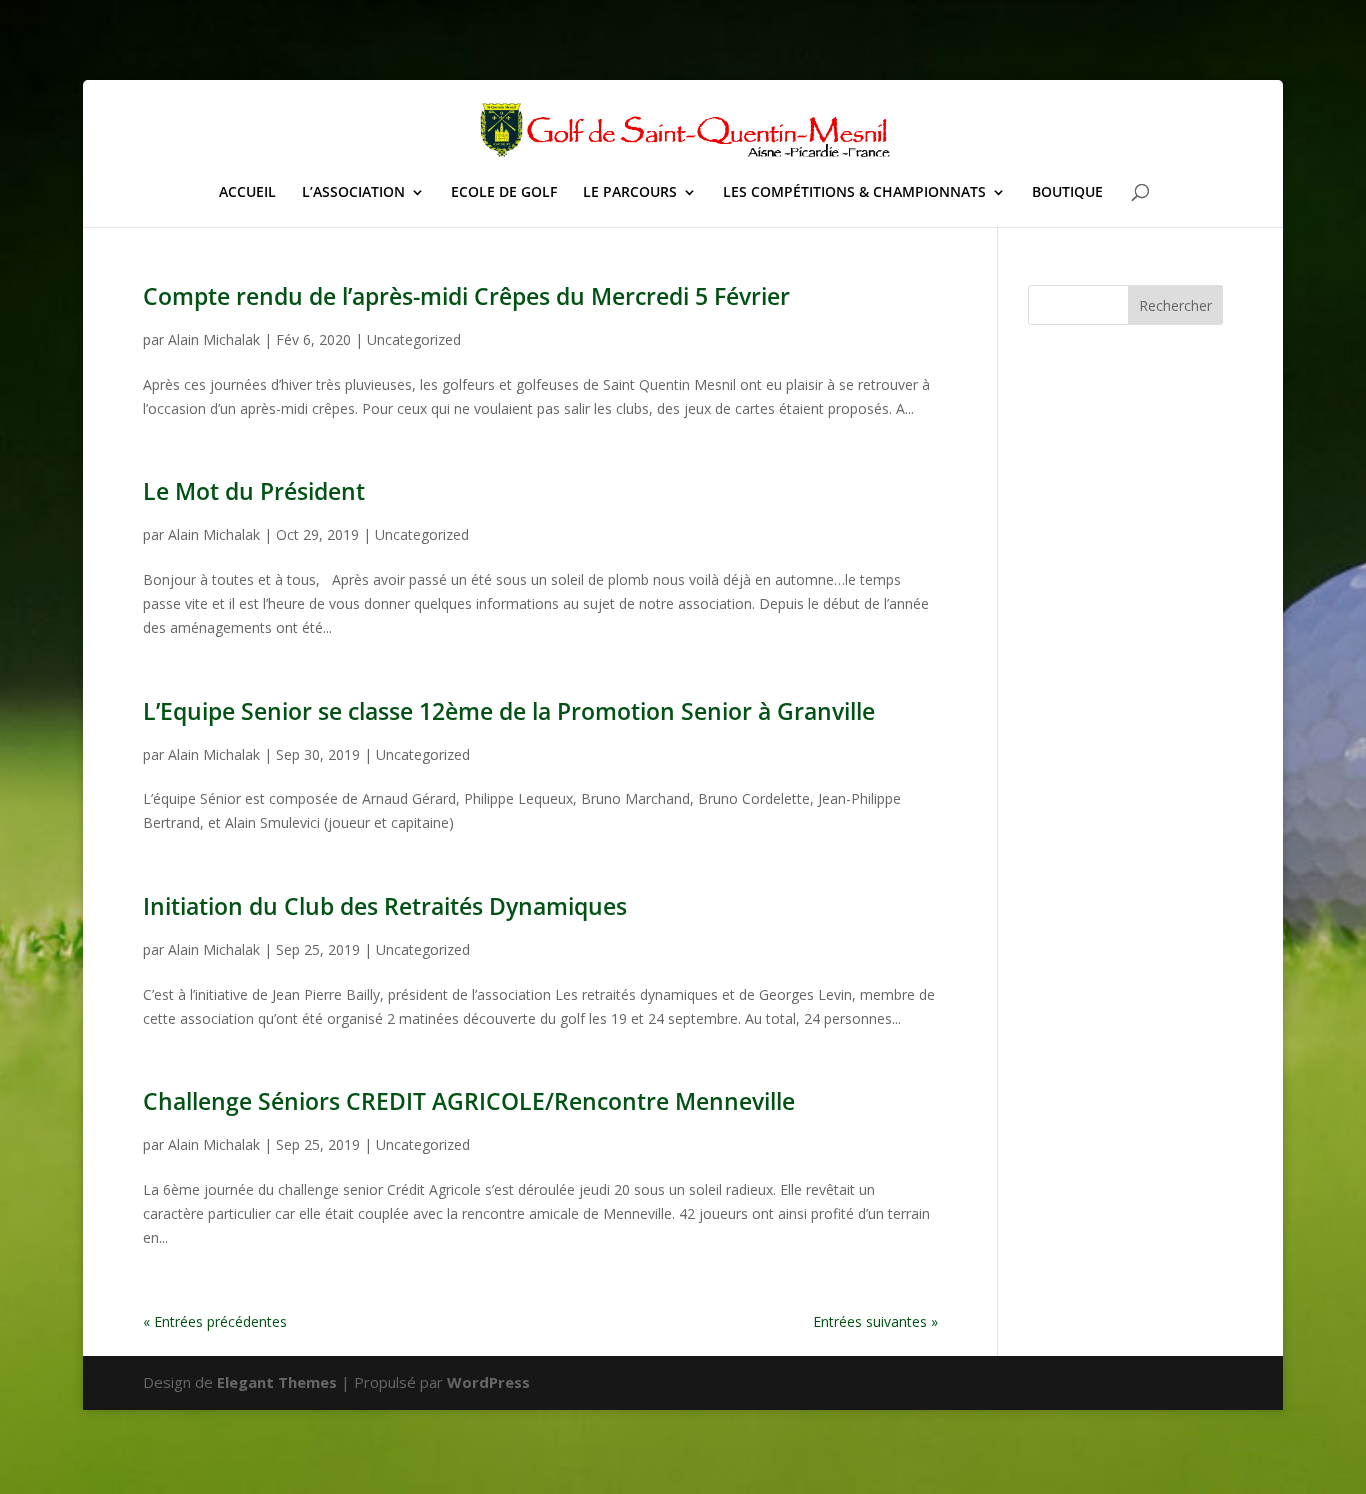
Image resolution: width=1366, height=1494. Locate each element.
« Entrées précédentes (215, 1321)
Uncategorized (414, 339)
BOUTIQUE (1067, 193)
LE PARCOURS (630, 193)
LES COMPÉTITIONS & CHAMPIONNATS (854, 193)
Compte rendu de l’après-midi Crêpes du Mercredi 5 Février (466, 296)
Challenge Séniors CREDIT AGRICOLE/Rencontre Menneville (469, 1101)
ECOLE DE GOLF (504, 193)
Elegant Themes (277, 1382)
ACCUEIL (247, 193)
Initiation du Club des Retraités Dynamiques (385, 906)
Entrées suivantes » (875, 1321)
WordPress (488, 1382)
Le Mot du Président (254, 491)
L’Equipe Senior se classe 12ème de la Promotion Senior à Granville (509, 711)
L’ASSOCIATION (353, 193)
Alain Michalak (214, 339)
